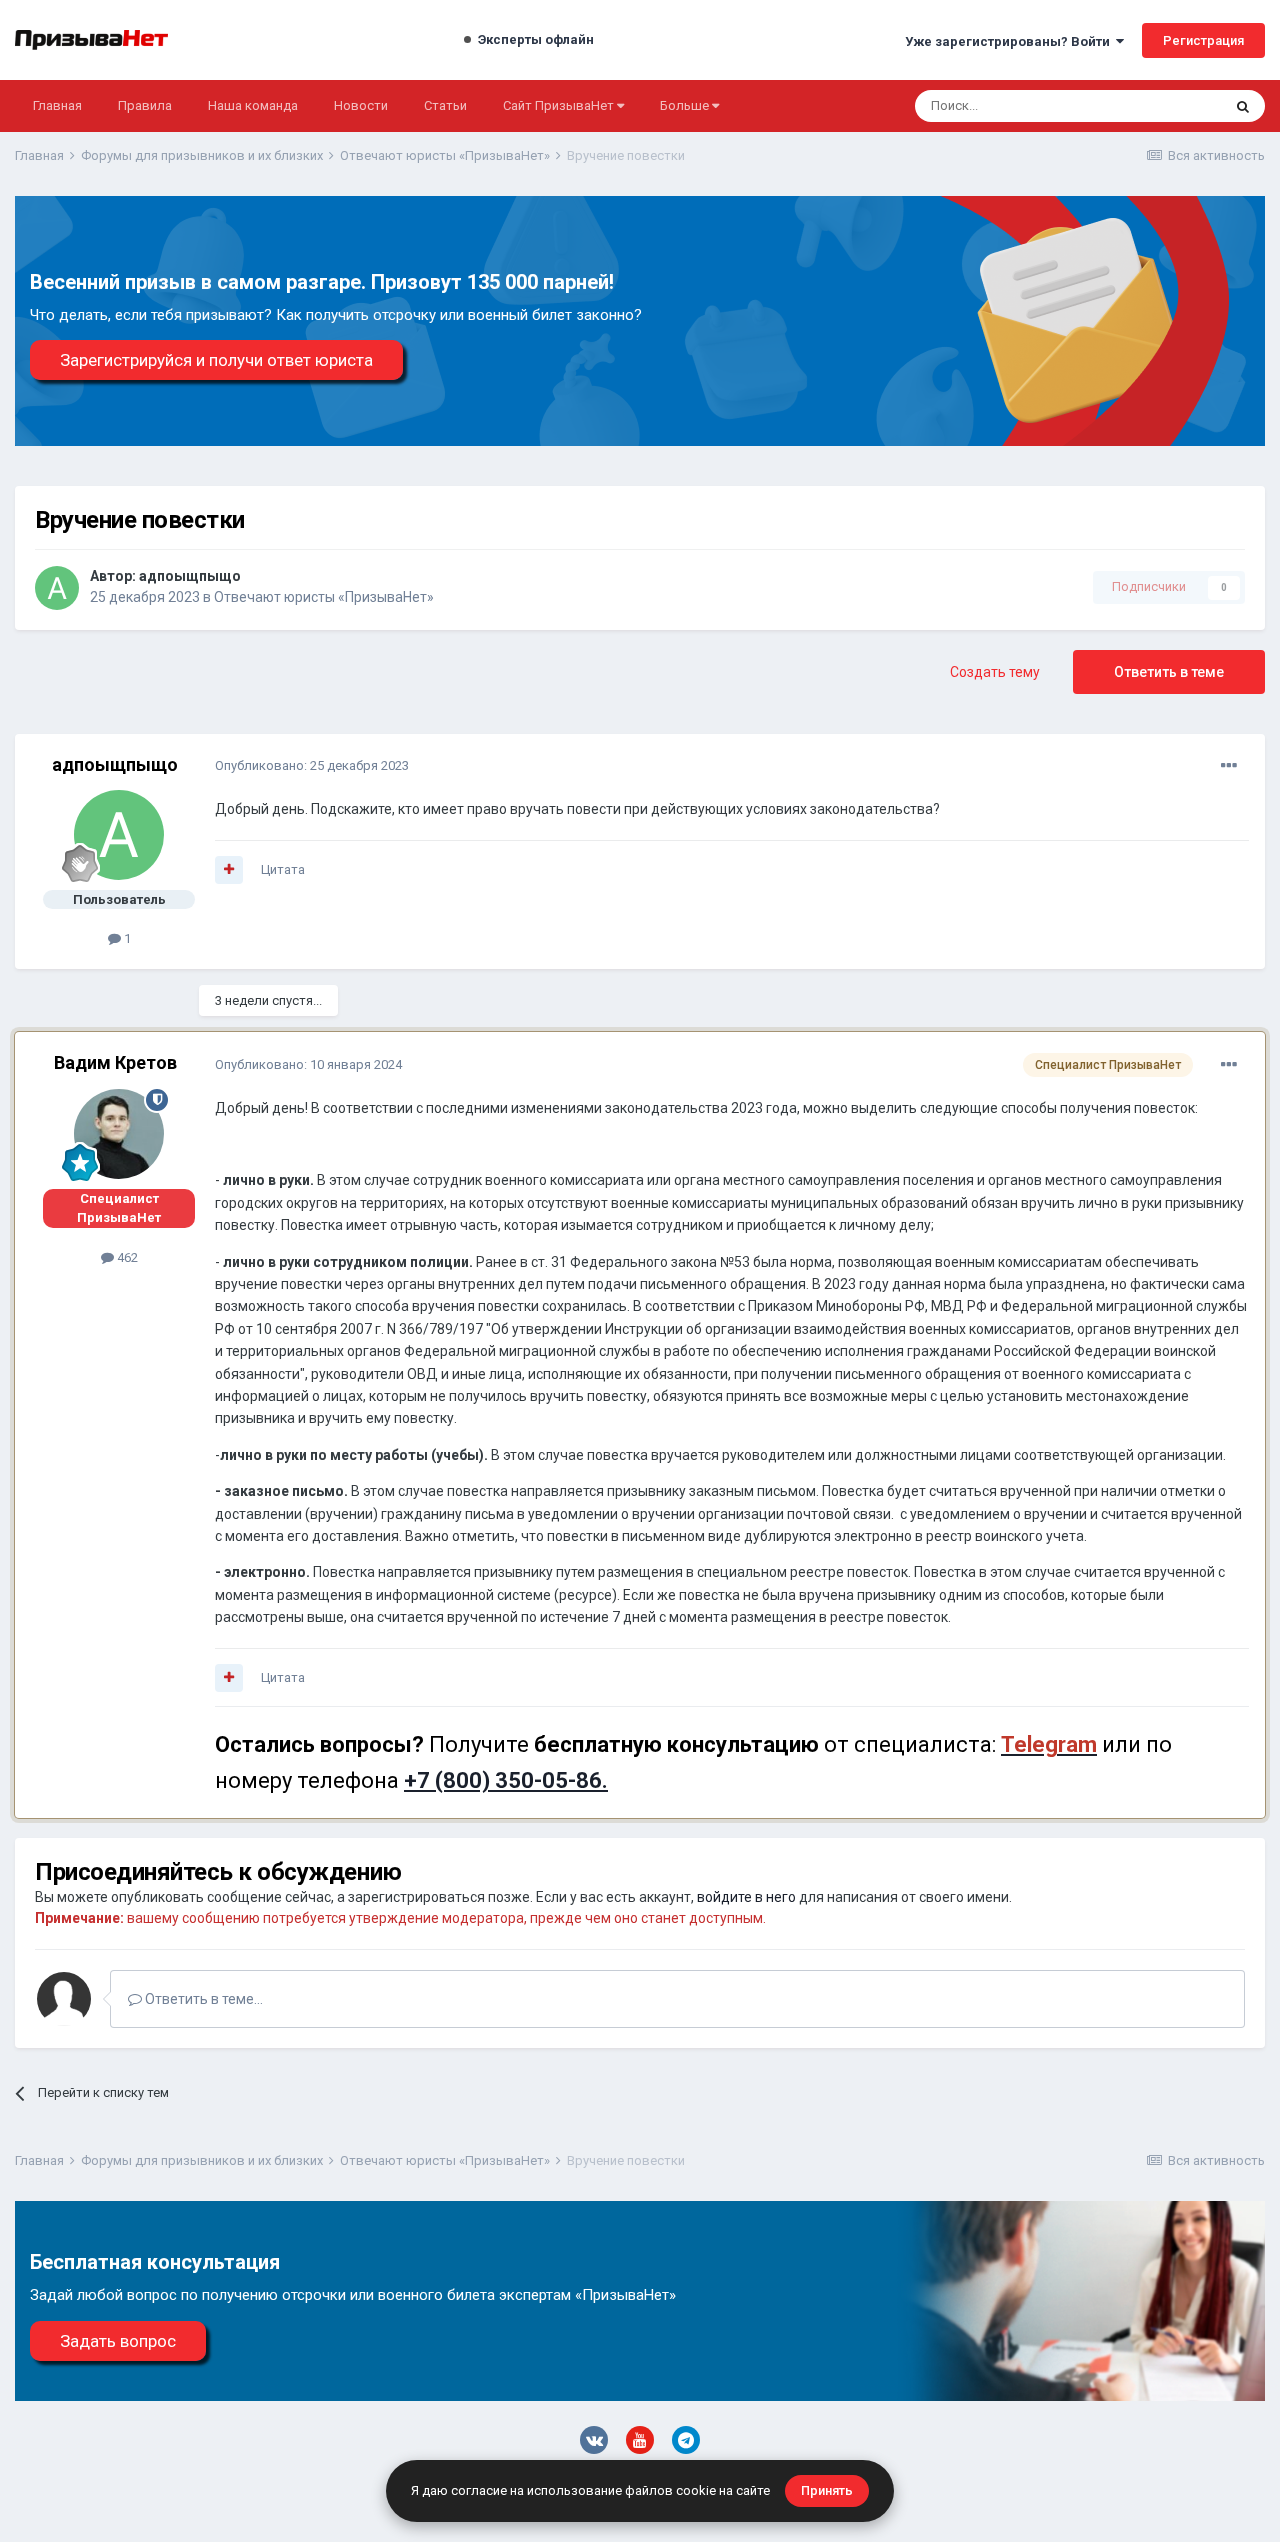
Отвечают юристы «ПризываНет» (324, 597)
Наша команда (253, 105)
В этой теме (1160, 106)
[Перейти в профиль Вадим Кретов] (119, 1134)
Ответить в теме (1169, 672)
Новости (361, 105)
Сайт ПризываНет (560, 105)
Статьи (445, 105)
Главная (57, 105)
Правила (145, 105)
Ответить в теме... (202, 1999)
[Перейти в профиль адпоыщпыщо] (57, 588)
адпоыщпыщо (190, 576)
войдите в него (746, 1897)
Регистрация (1203, 40)
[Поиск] (1243, 106)
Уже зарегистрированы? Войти (1010, 41)
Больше (684, 105)
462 (126, 1257)
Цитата (283, 869)
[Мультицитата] (229, 870)
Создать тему (995, 672)
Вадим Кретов (115, 1062)
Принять (827, 2490)
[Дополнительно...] (1229, 766)
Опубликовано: (312, 765)
